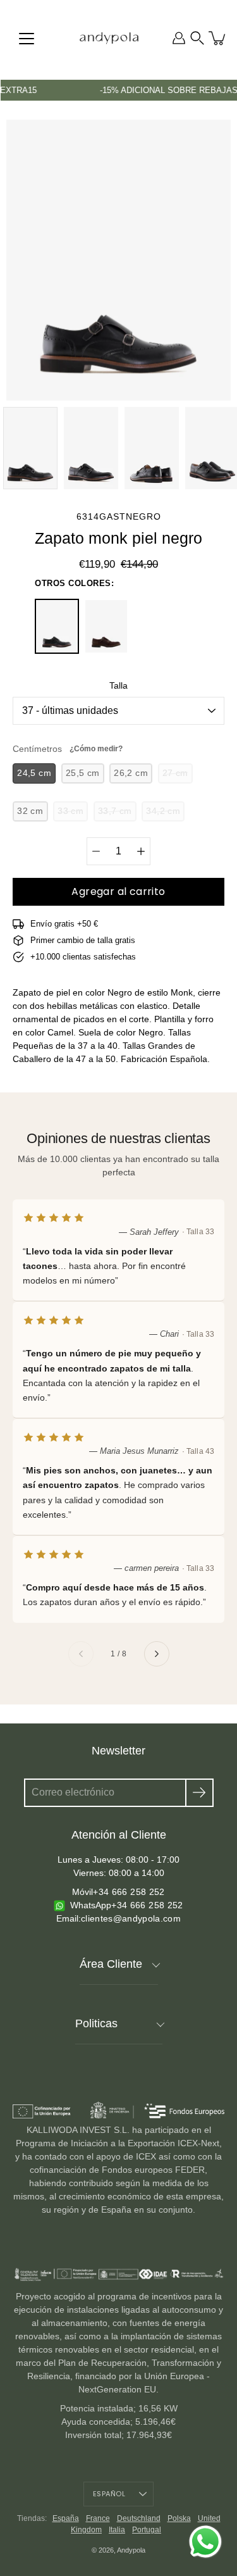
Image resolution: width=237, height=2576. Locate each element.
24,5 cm (34, 773)
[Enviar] (199, 1793)
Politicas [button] (96, 2023)
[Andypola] (109, 38)
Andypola (131, 2550)
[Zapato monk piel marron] (106, 626)
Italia (117, 2530)
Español (109, 2494)
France (98, 2518)
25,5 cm (83, 773)
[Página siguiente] (157, 1654)
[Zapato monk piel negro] (57, 626)
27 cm (175, 773)
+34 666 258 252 (129, 1892)
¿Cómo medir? (96, 749)
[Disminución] (96, 851)
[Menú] (27, 39)
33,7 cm (115, 811)
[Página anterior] (81, 1654)
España (66, 2518)
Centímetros (68, 749)
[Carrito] (218, 38)
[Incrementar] (141, 851)
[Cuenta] (179, 38)
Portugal (147, 2530)
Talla (118, 685)
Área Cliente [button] (111, 1964)
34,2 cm (163, 811)
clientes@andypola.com (131, 1918)
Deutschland (139, 2518)
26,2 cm (131, 773)
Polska (179, 2518)
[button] (197, 38)
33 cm (70, 811)
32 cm (30, 811)
